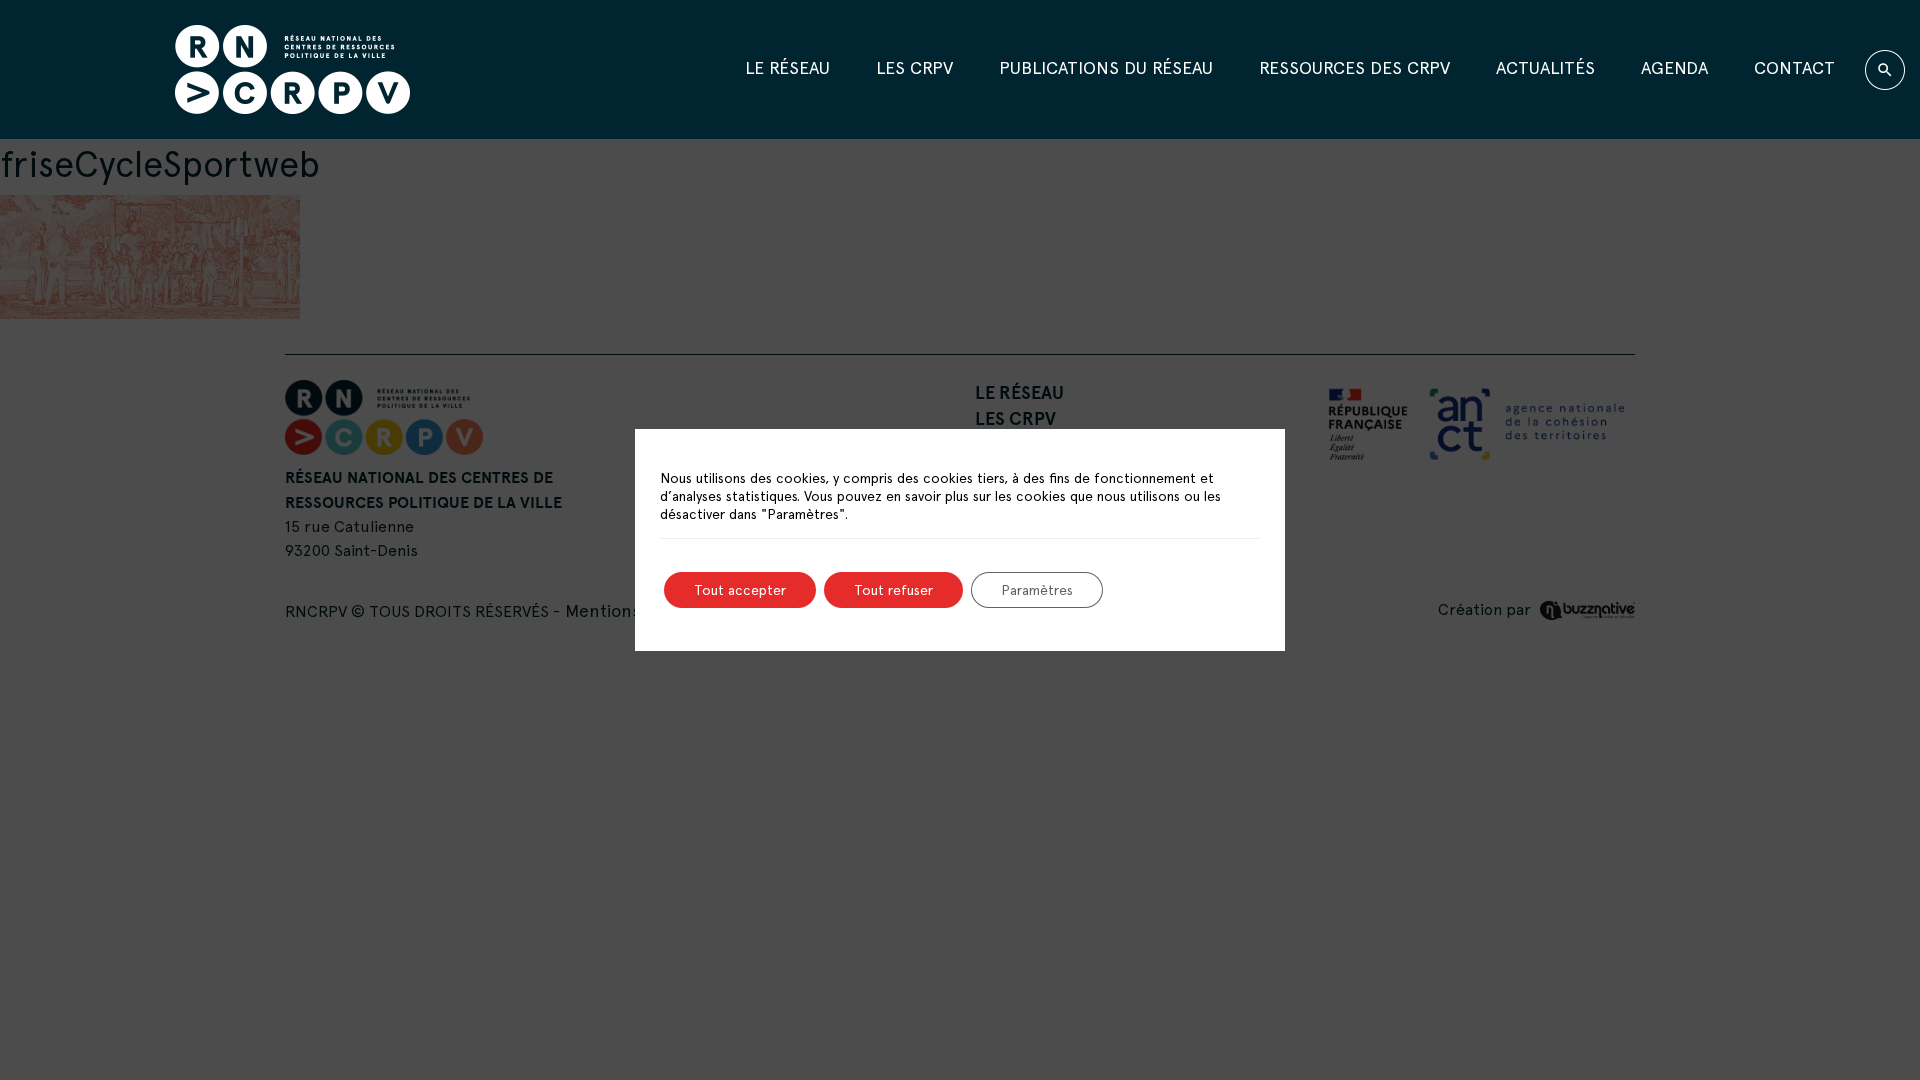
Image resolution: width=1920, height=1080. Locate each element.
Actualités (1545, 67)
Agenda (1674, 67)
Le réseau (787, 67)
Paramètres (1037, 590)
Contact (1794, 67)
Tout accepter (740, 590)
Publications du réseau (1106, 67)
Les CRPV (914, 67)
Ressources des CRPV (1354, 67)
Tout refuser (893, 590)
